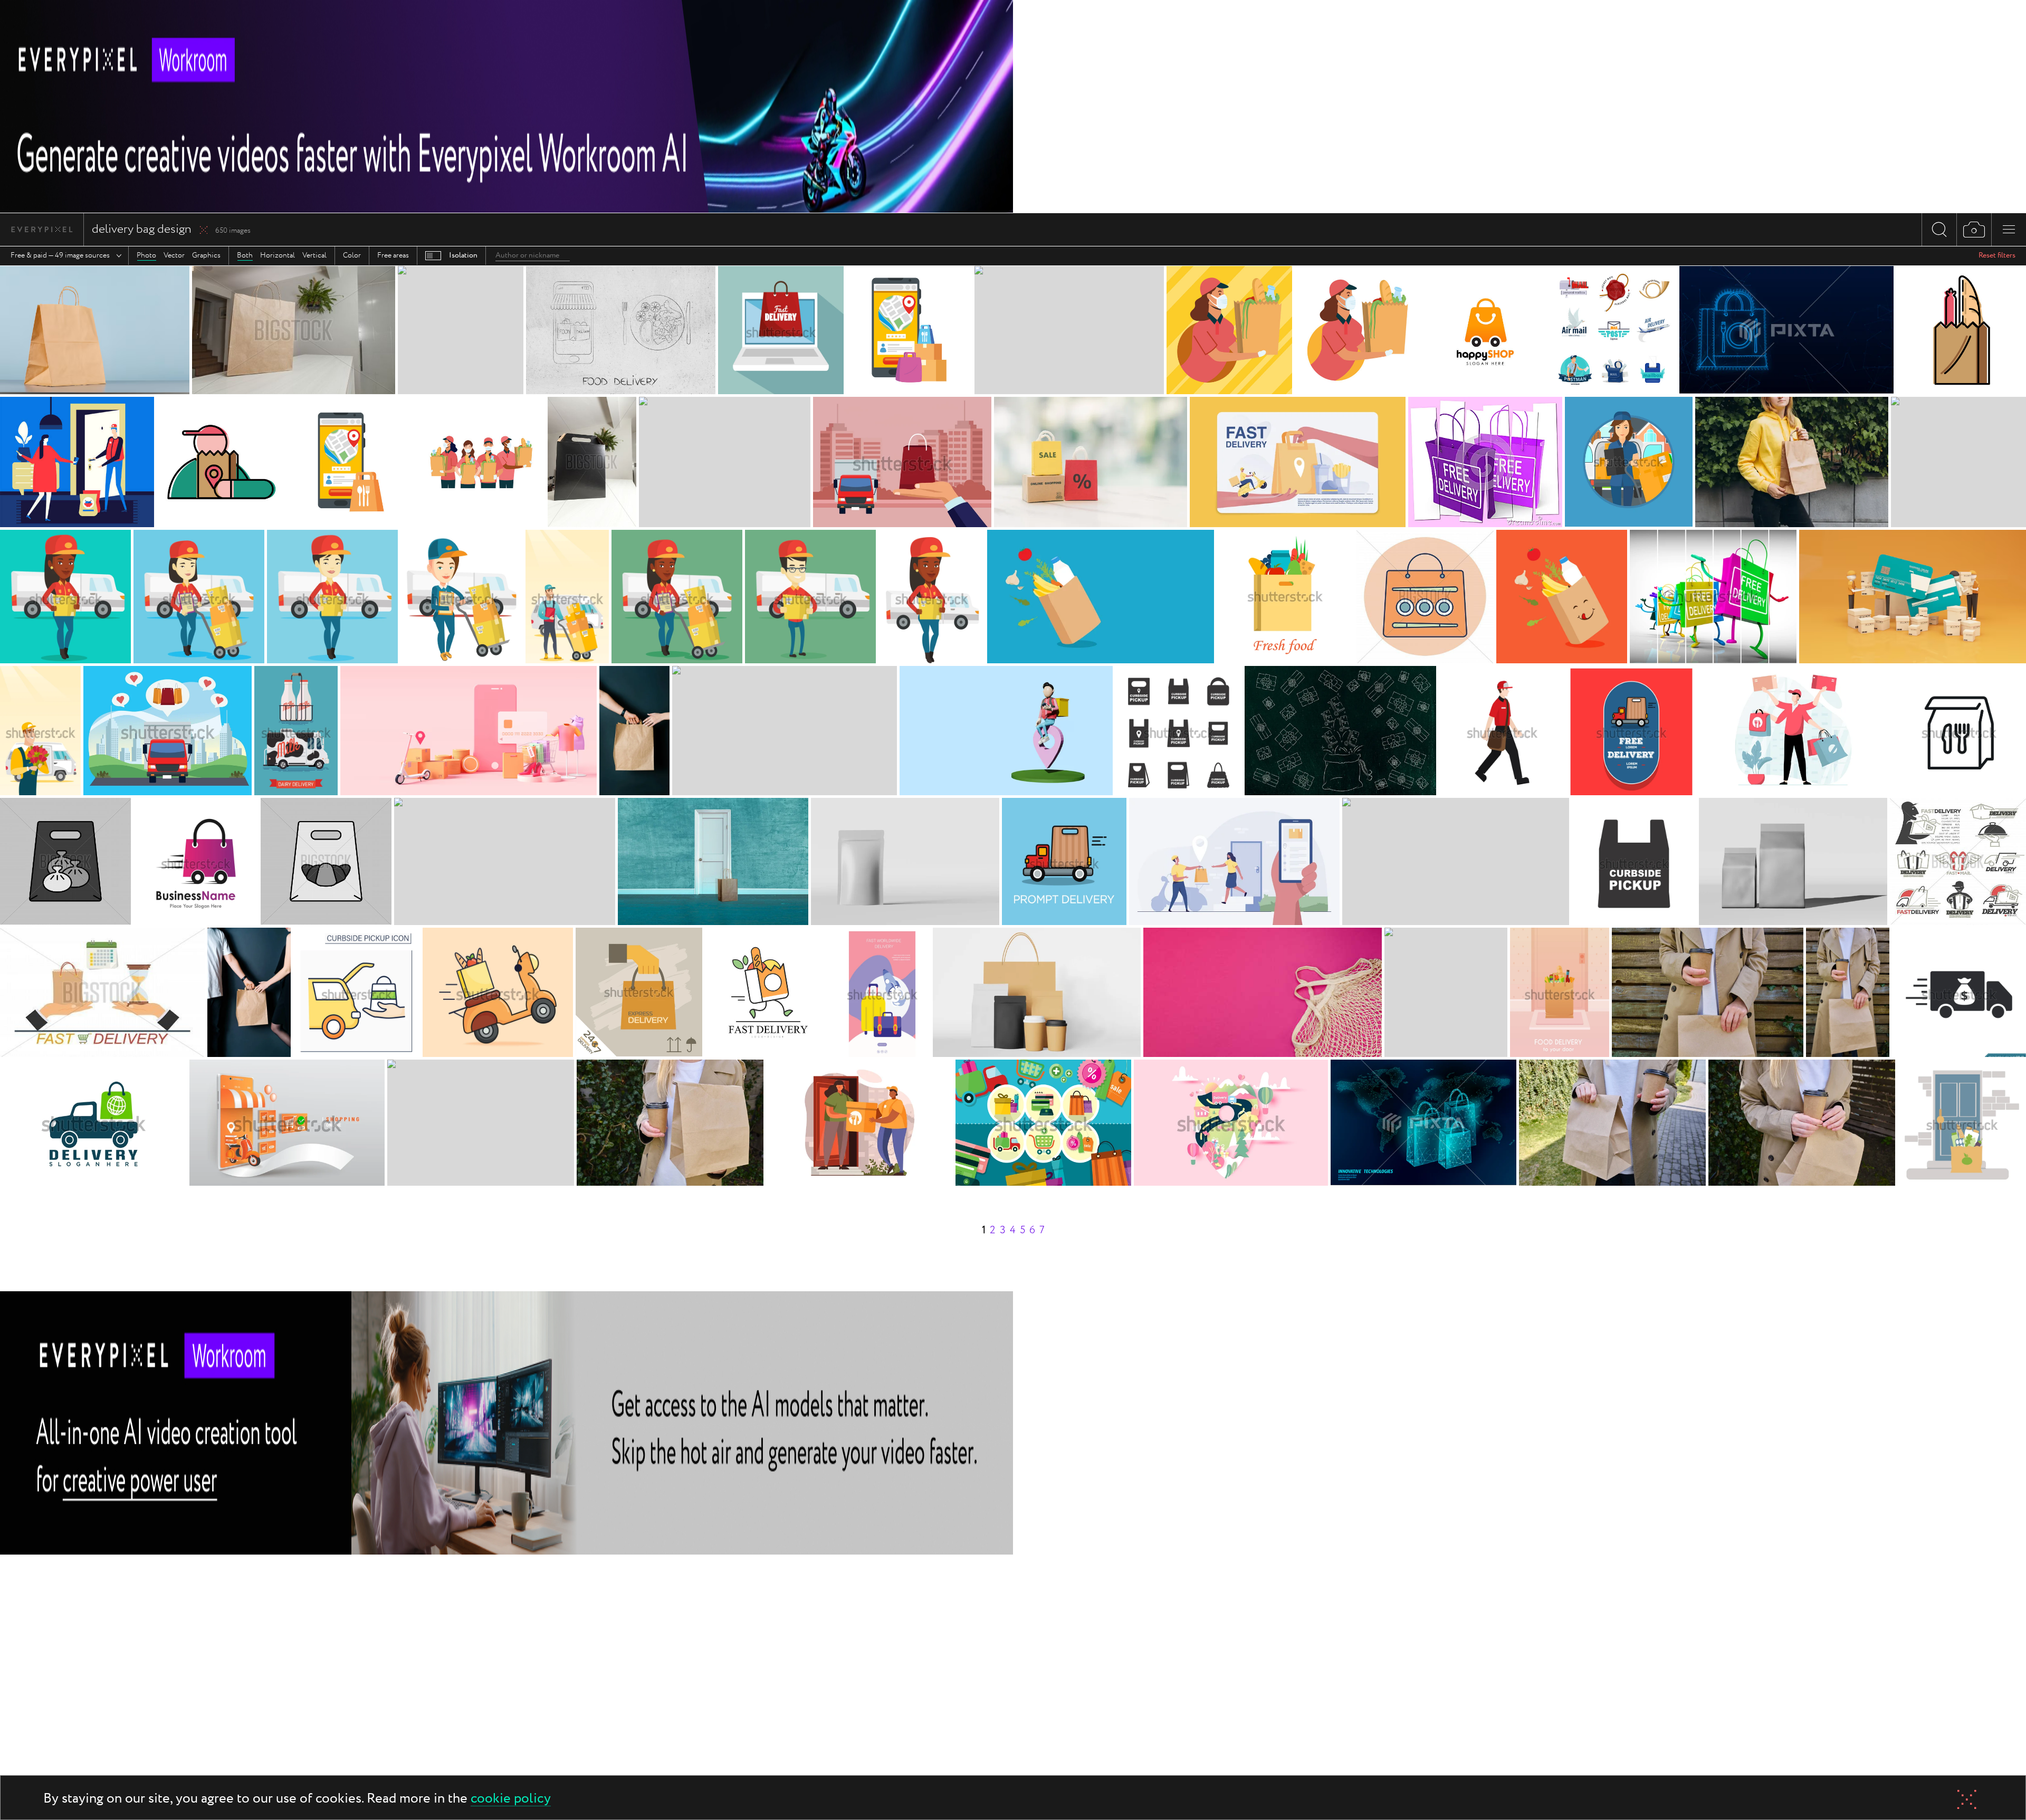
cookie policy (511, 1799)
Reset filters (1997, 255)
